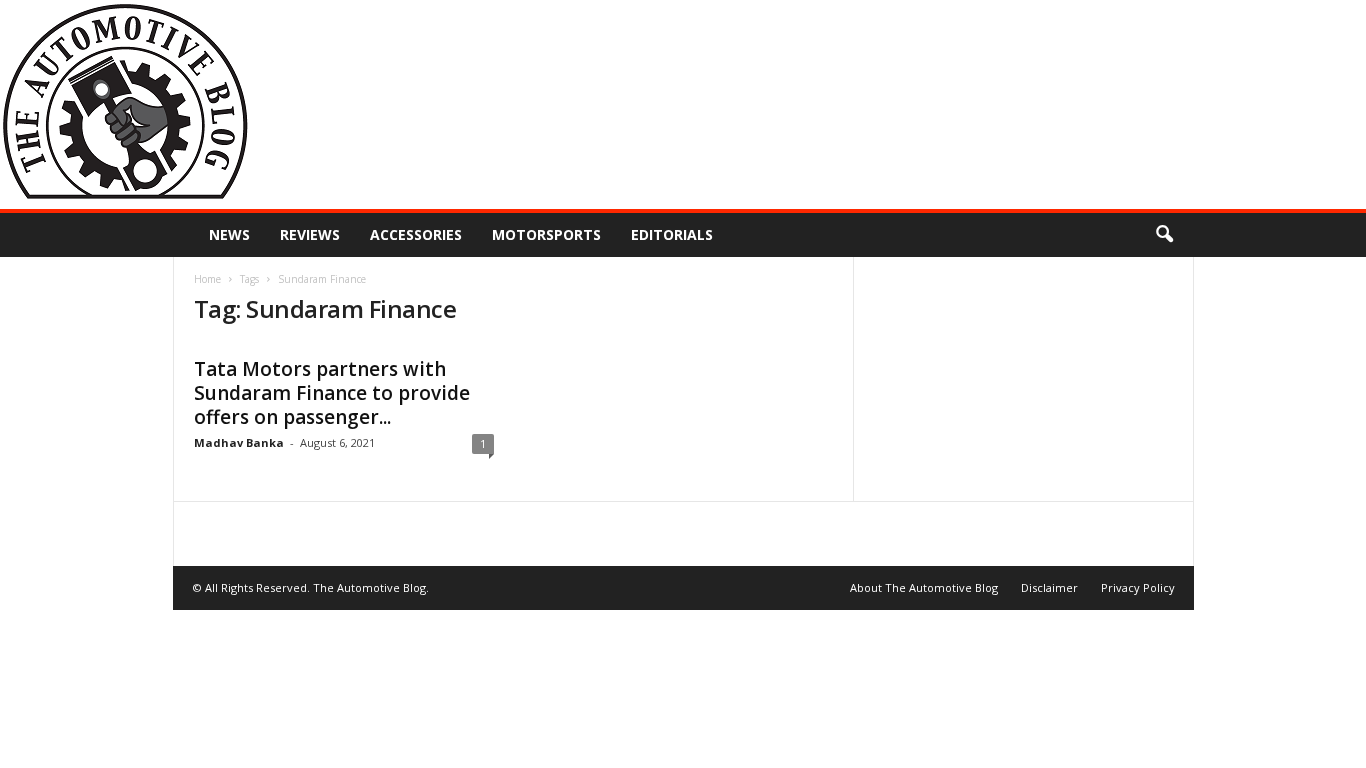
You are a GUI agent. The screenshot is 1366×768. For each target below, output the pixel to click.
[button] (1164, 235)
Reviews (310, 234)
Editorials (672, 234)
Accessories (416, 234)
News (229, 234)
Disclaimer (1049, 587)
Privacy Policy (1138, 587)
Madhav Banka (239, 442)
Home (207, 279)
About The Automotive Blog (924, 587)
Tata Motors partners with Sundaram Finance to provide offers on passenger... (332, 393)
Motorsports (546, 234)
